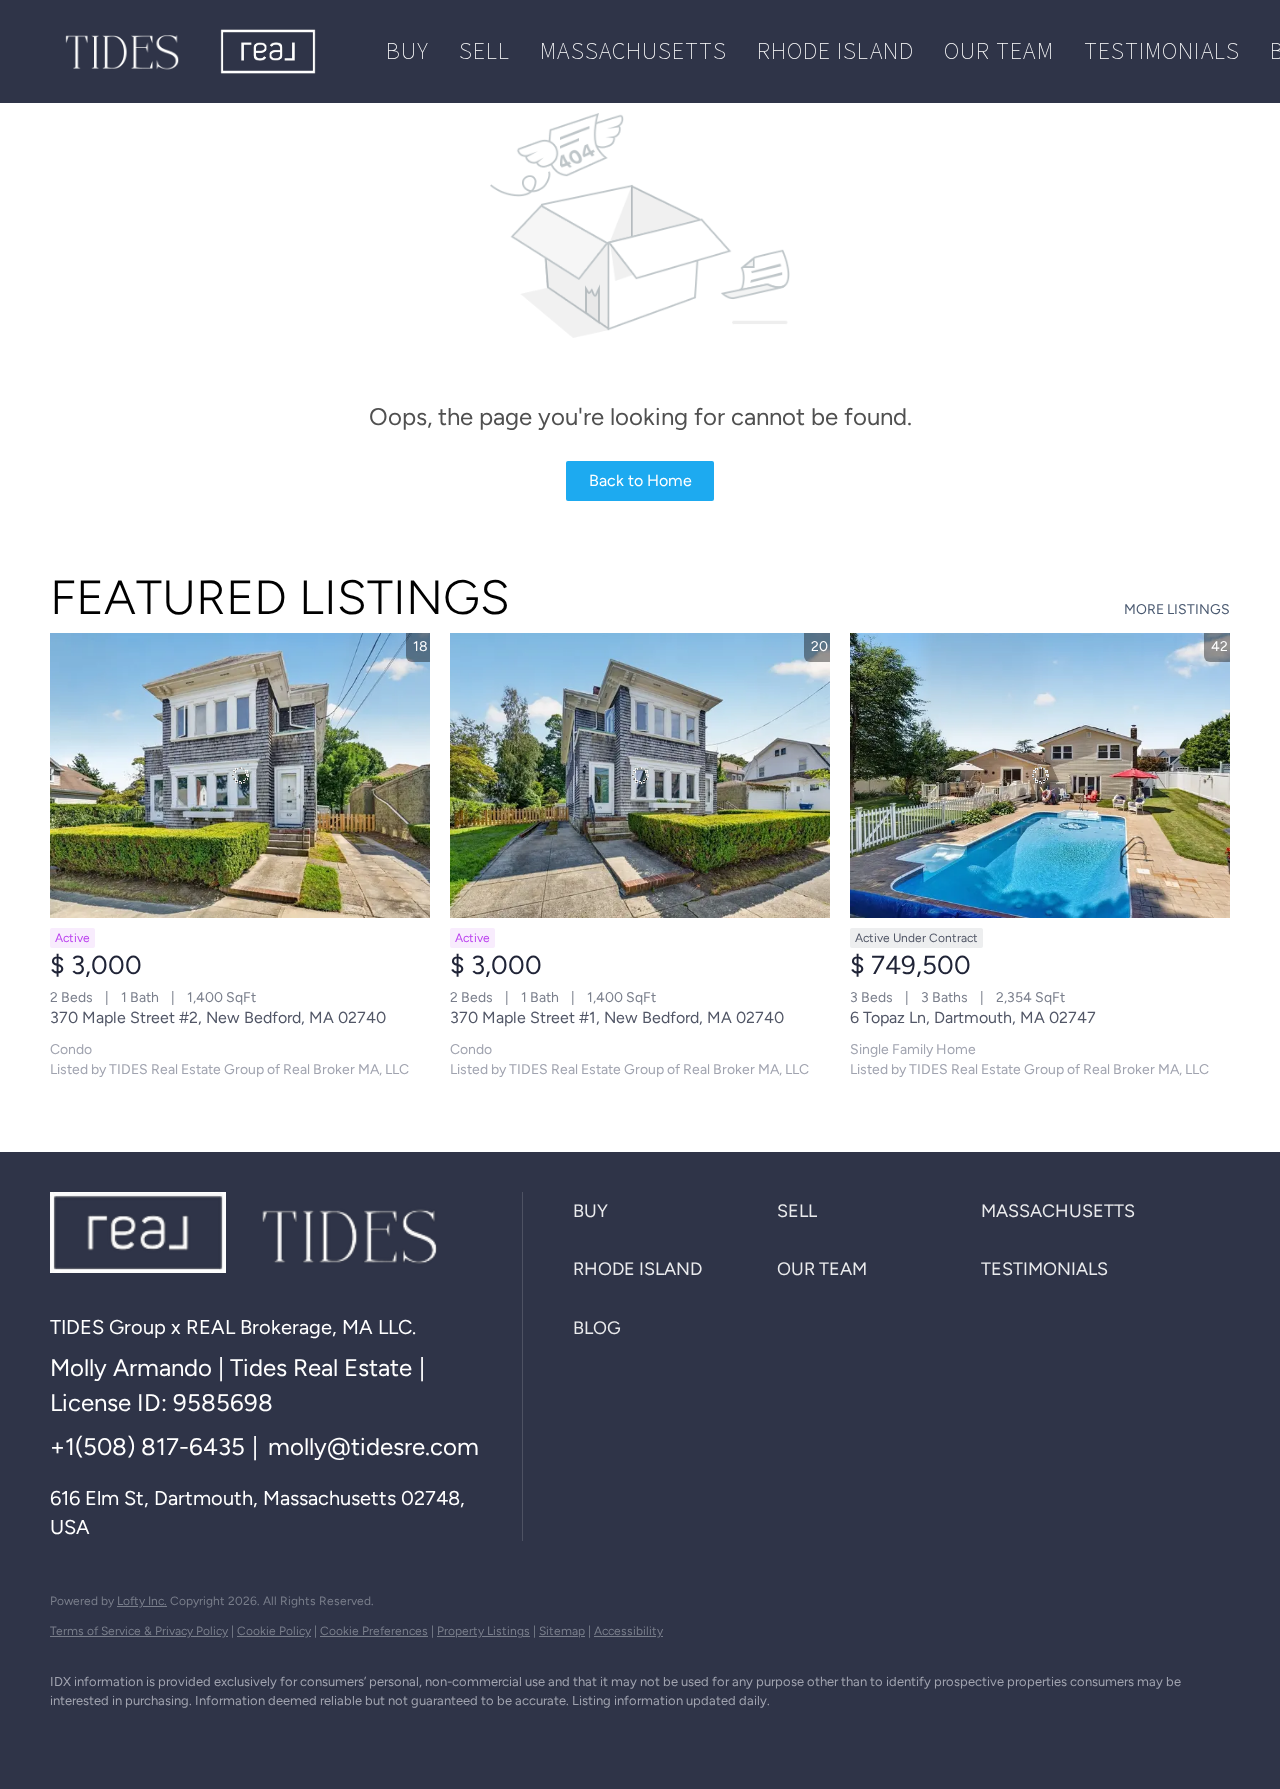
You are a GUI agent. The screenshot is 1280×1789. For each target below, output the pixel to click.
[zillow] (248, 1735)
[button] (122, 51)
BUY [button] (407, 50)
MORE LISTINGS (1177, 609)
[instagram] (306, 1735)
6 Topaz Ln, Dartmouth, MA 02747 (973, 1017)
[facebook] (74, 1735)
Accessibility (628, 1631)
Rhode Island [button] (835, 50)
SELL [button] (484, 50)
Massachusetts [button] (633, 50)
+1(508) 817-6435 (147, 1446)
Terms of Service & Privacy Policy (139, 1631)
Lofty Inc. (142, 1601)
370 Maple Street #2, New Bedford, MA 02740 (218, 1017)
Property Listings (483, 1631)
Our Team (999, 50)
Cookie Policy (274, 1631)
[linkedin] (132, 1735)
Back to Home (640, 480)
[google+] (422, 1735)
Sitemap (562, 1631)
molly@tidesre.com (373, 1446)
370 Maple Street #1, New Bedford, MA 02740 (617, 1017)
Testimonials (1162, 50)
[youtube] (364, 1735)
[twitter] (190, 1735)
